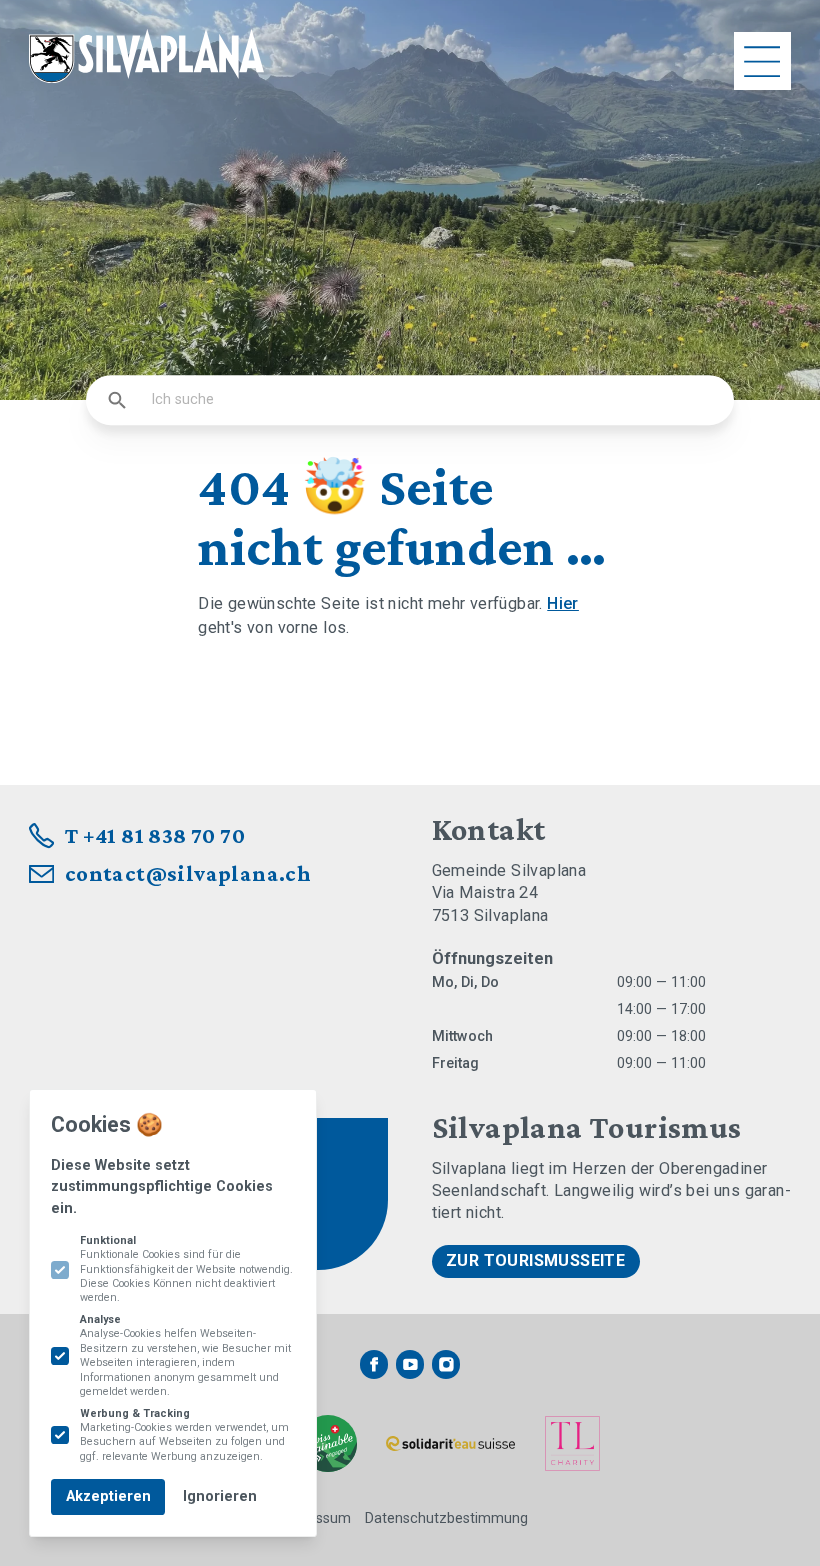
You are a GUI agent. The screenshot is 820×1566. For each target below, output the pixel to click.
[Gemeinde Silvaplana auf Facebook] (374, 1364)
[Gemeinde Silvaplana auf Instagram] (446, 1364)
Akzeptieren (108, 1496)
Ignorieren (220, 1496)
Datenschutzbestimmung (446, 1518)
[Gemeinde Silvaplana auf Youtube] (410, 1364)
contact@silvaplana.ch (188, 873)
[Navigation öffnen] (763, 61)
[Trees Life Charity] (573, 1443)
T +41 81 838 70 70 (155, 835)
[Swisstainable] (328, 1443)
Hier (563, 603)
